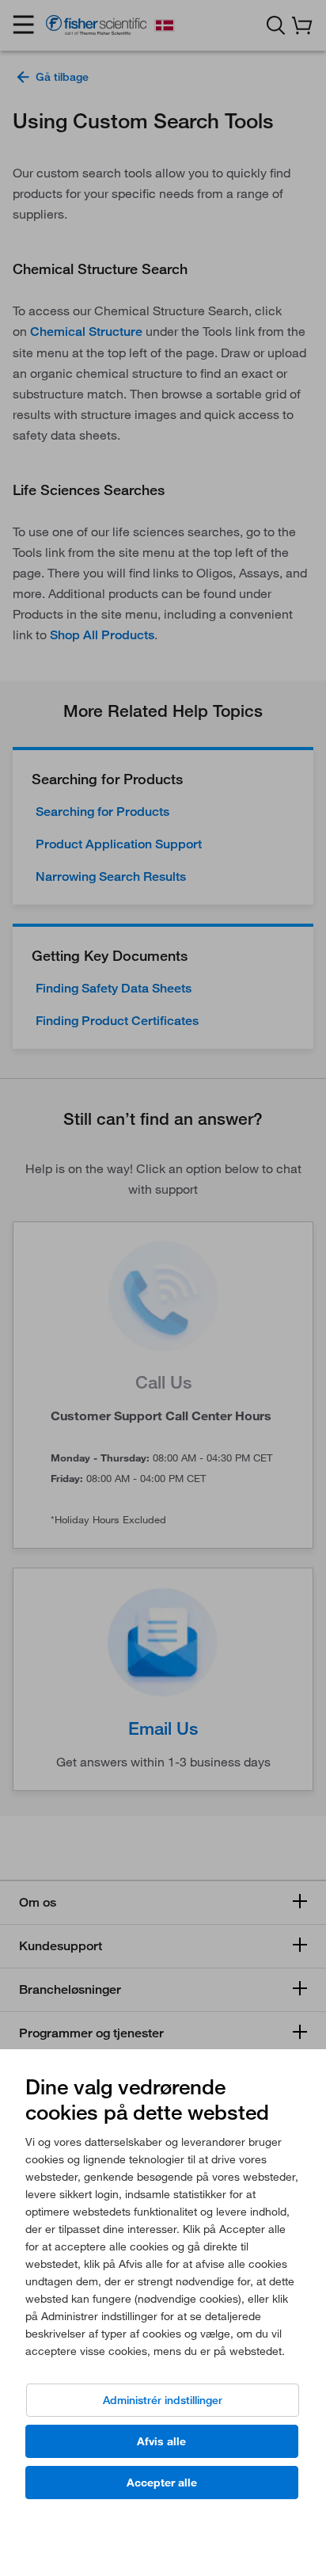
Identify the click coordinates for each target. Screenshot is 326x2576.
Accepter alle (162, 2483)
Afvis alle (161, 2441)
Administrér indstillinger (163, 2400)
